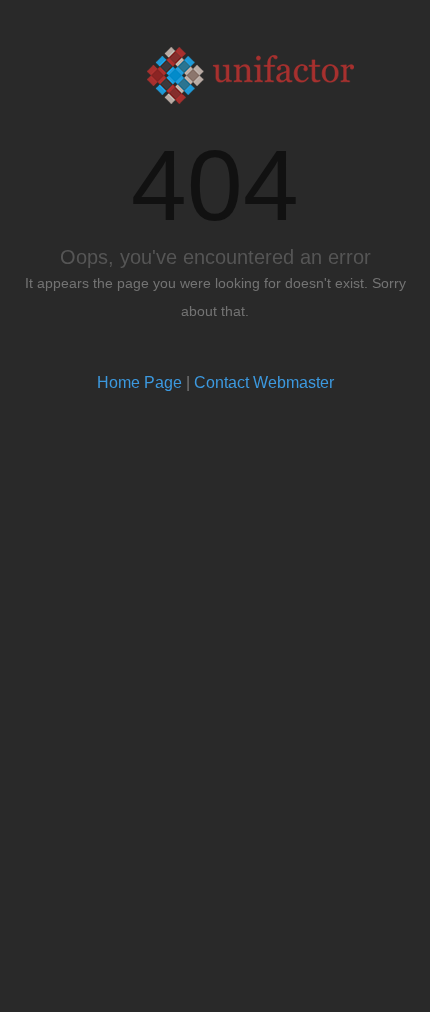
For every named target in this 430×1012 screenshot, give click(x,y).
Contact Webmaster (264, 382)
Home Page (139, 382)
